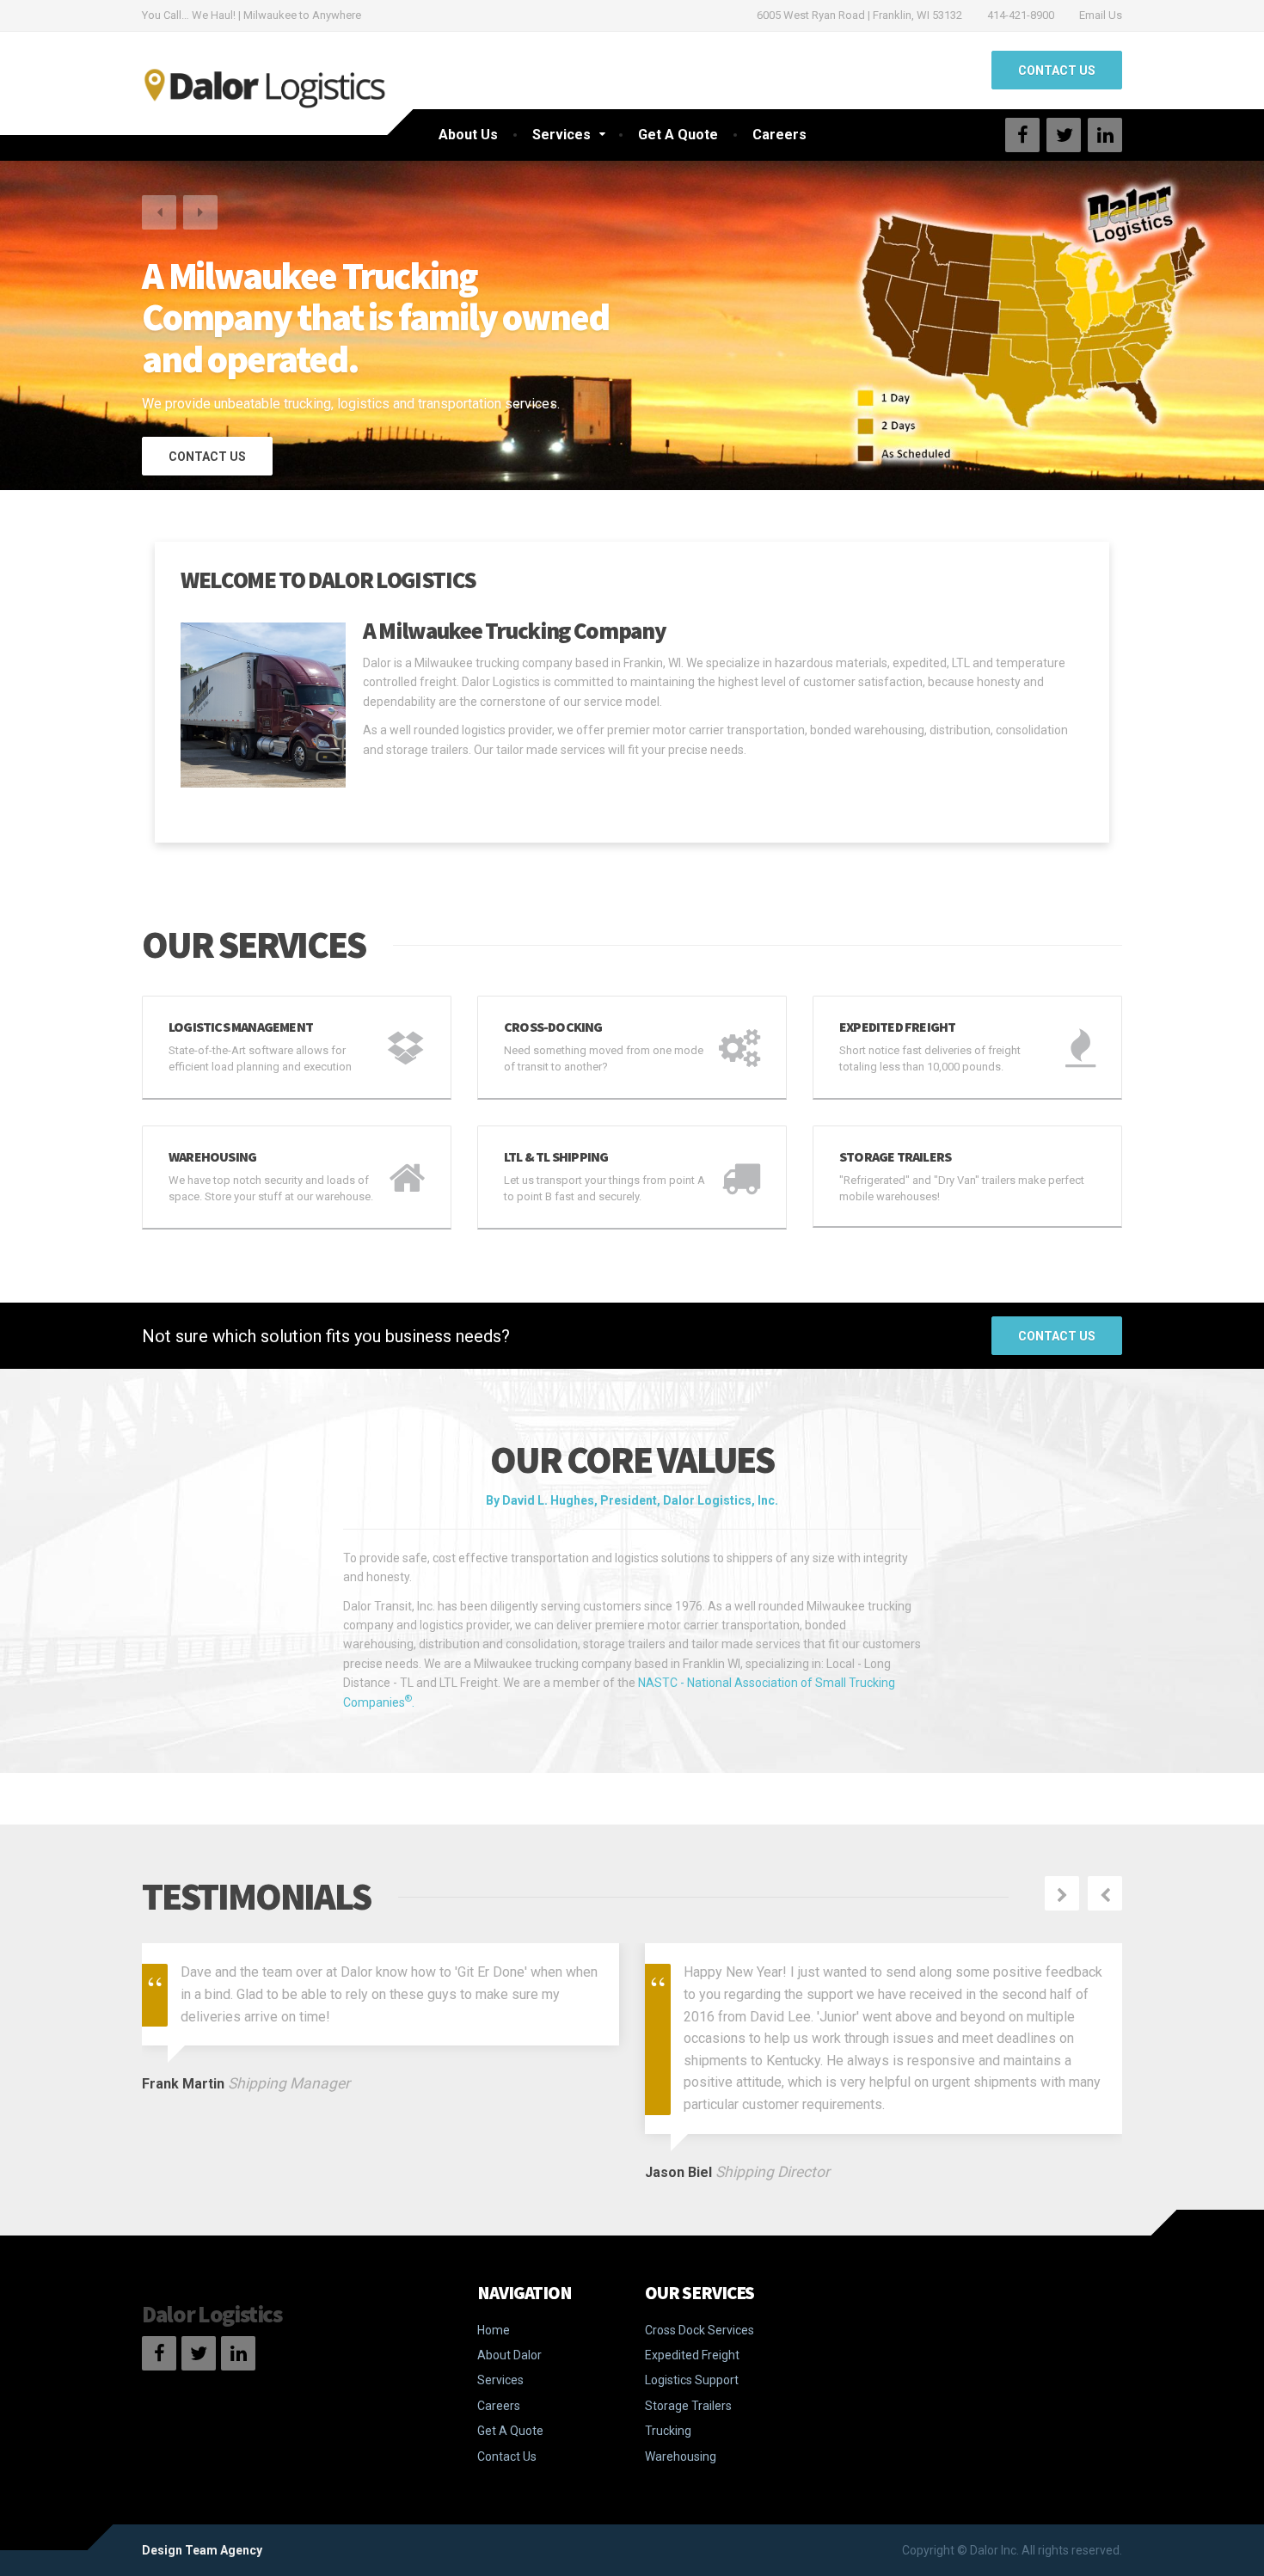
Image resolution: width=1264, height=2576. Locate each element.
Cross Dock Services (699, 2330)
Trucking (668, 2431)
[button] (159, 212)
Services (561, 135)
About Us (468, 135)
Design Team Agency (202, 2550)
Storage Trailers (688, 2406)
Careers (779, 135)
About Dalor (509, 2355)
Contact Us (1057, 1336)
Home (494, 2330)
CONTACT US (1057, 71)
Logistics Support (692, 2380)
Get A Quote (678, 135)
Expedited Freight (692, 2355)
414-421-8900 (1021, 15)
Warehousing (681, 2456)
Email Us (1101, 15)
